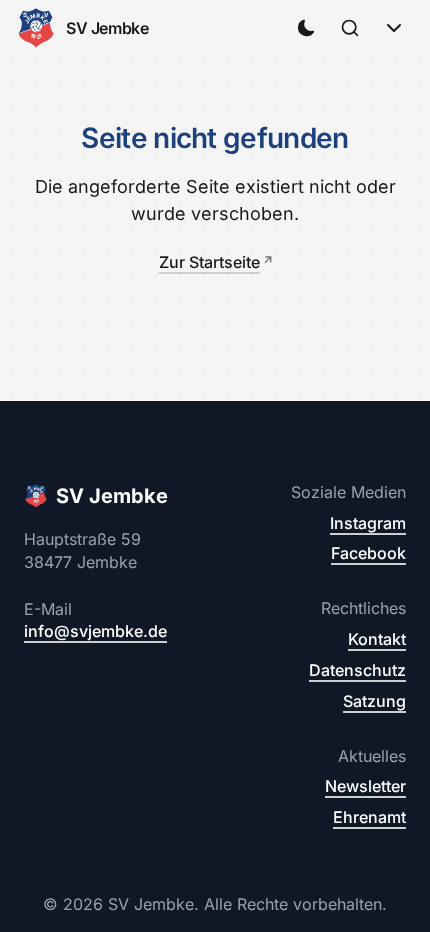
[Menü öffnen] (394, 28)
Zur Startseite (209, 262)
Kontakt (377, 639)
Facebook (368, 553)
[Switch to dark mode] (306, 28)
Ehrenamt (369, 817)
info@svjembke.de (95, 631)
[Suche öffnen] (350, 28)
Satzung (374, 701)
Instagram (368, 523)
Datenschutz (357, 670)
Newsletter (365, 786)
